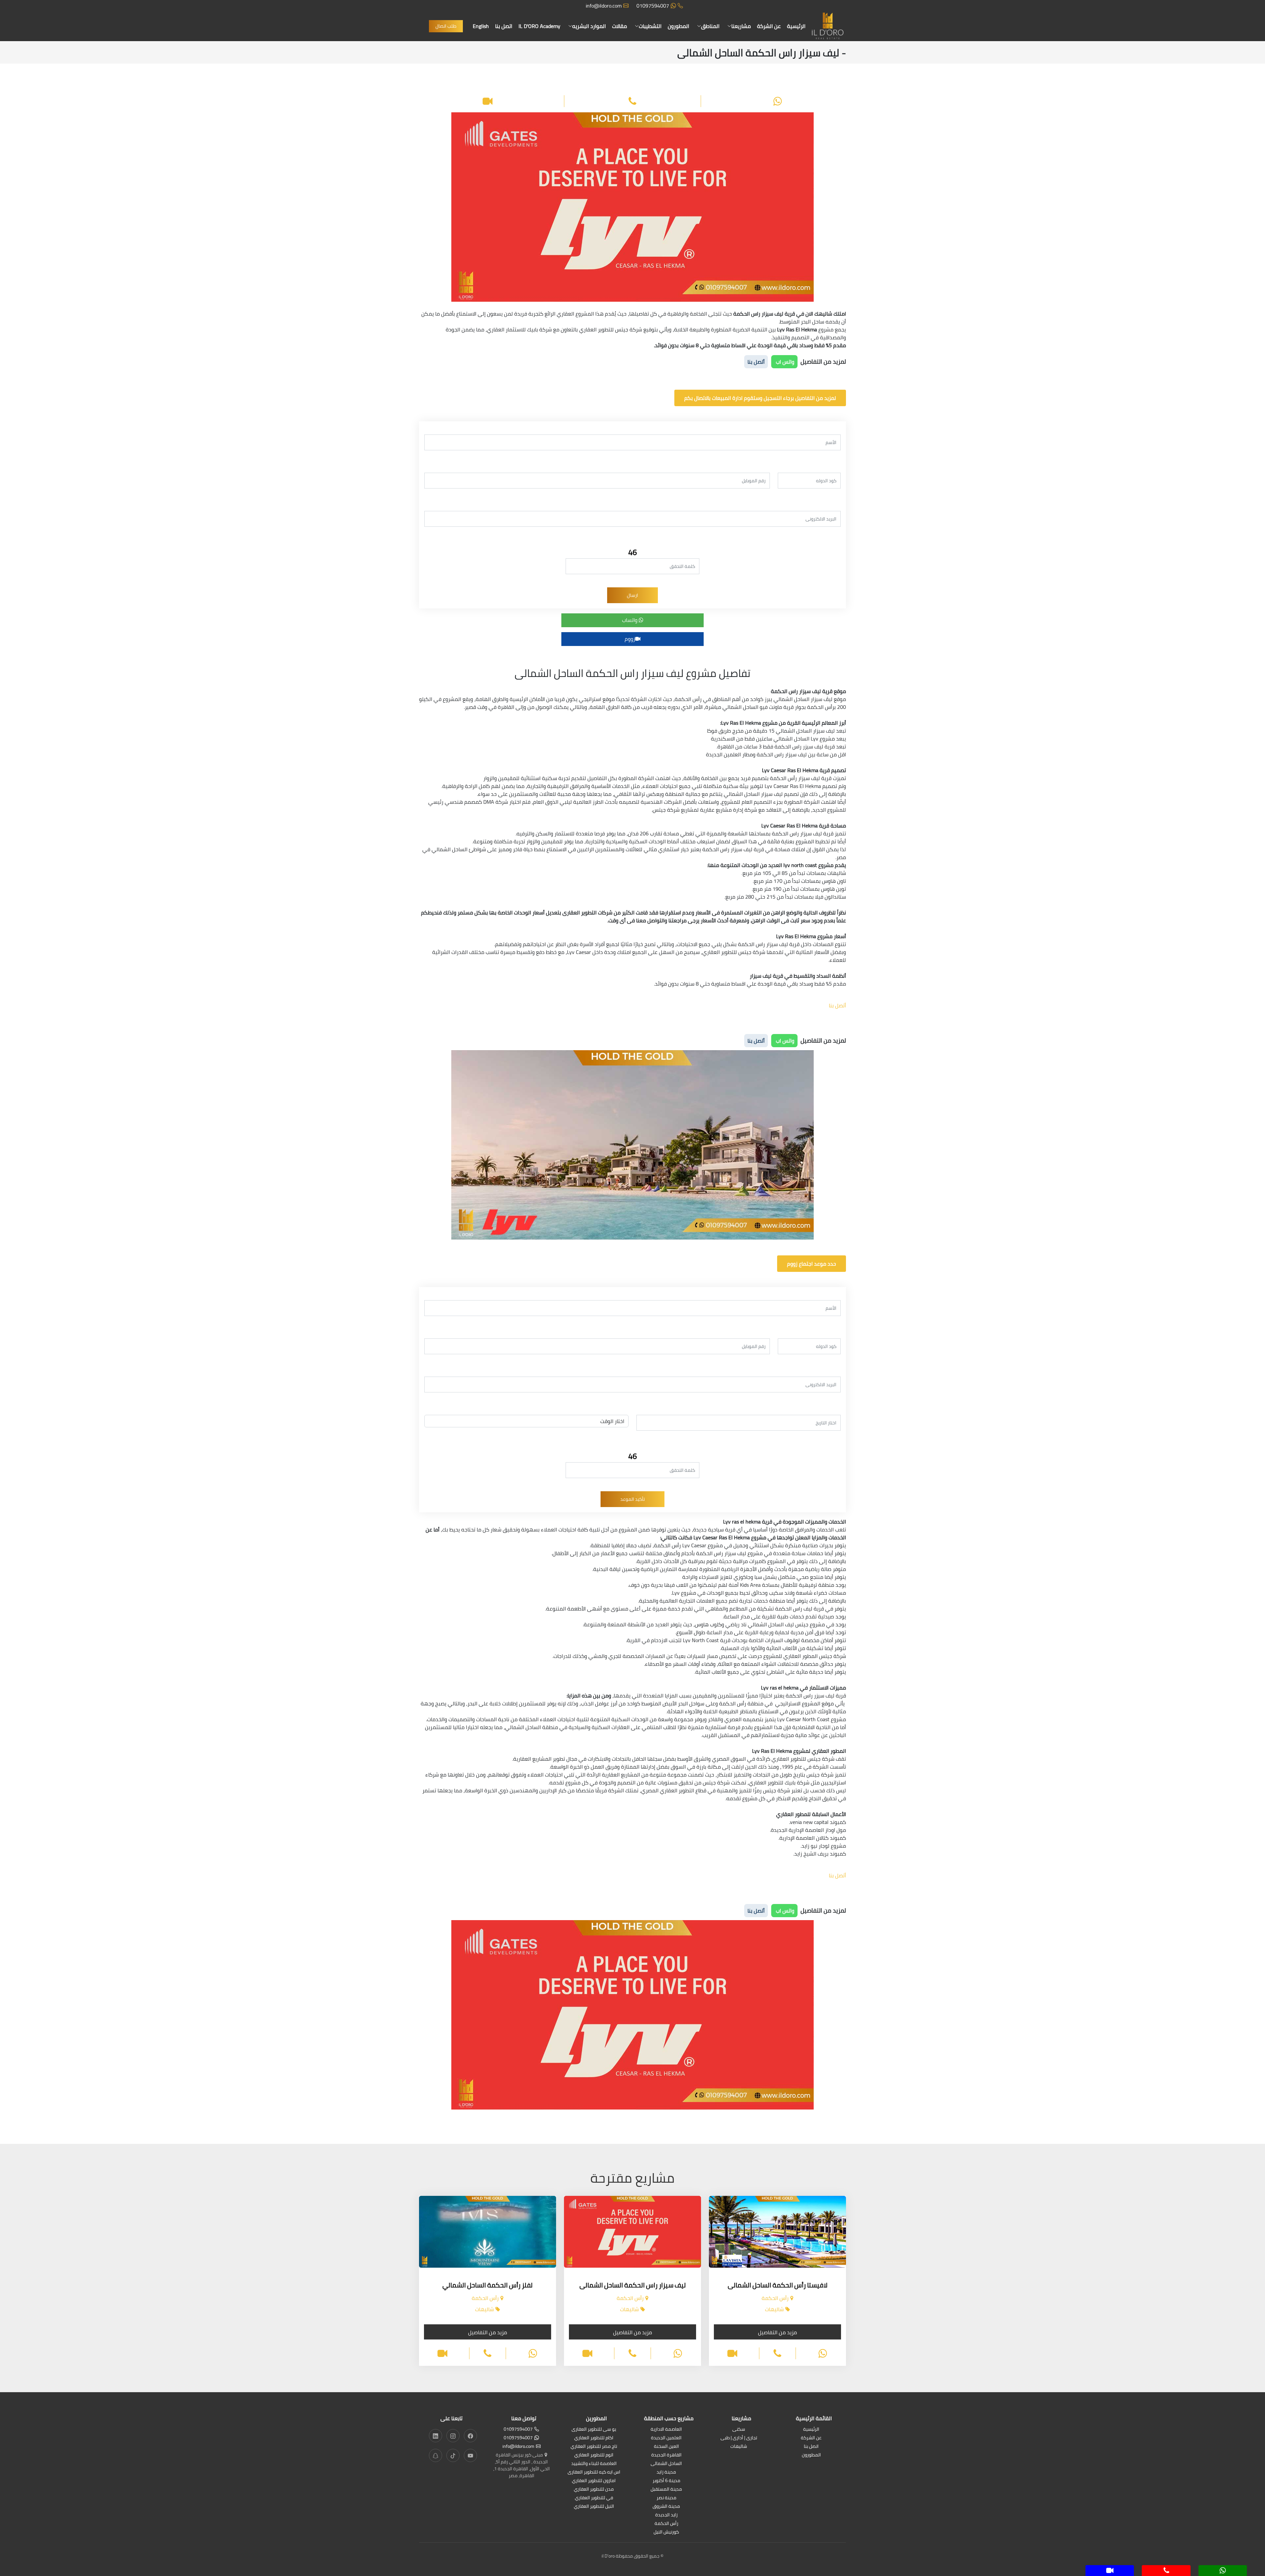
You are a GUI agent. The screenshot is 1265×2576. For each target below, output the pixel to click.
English (481, 26)
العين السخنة (666, 2447)
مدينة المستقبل (666, 2490)
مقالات (619, 26)
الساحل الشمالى (666, 2464)
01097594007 (653, 6)
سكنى (739, 2430)
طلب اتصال (446, 26)
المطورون (678, 26)
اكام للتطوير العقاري (594, 2438)
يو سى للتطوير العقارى (594, 2430)
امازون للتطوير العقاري (594, 2481)
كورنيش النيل (666, 2532)
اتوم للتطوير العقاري (594, 2455)
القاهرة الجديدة (666, 2455)
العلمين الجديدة (666, 2438)
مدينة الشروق (666, 2507)
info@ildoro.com (604, 6)
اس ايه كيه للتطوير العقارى (594, 2472)
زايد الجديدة (666, 2515)
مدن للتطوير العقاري (594, 2490)
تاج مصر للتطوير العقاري (594, 2447)
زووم (630, 639)
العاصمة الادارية (666, 2430)
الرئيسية (796, 26)
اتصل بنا (504, 26)
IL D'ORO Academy (539, 26)
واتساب (630, 620)
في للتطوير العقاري (594, 2498)
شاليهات (739, 2447)
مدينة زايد (666, 2472)
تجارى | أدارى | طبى (739, 2438)
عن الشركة (769, 26)
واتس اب (784, 362)
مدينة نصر (666, 2498)
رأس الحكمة (666, 2524)
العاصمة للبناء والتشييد (594, 2464)
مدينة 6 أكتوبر (666, 2481)
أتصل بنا (756, 362)
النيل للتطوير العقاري (594, 2507)
